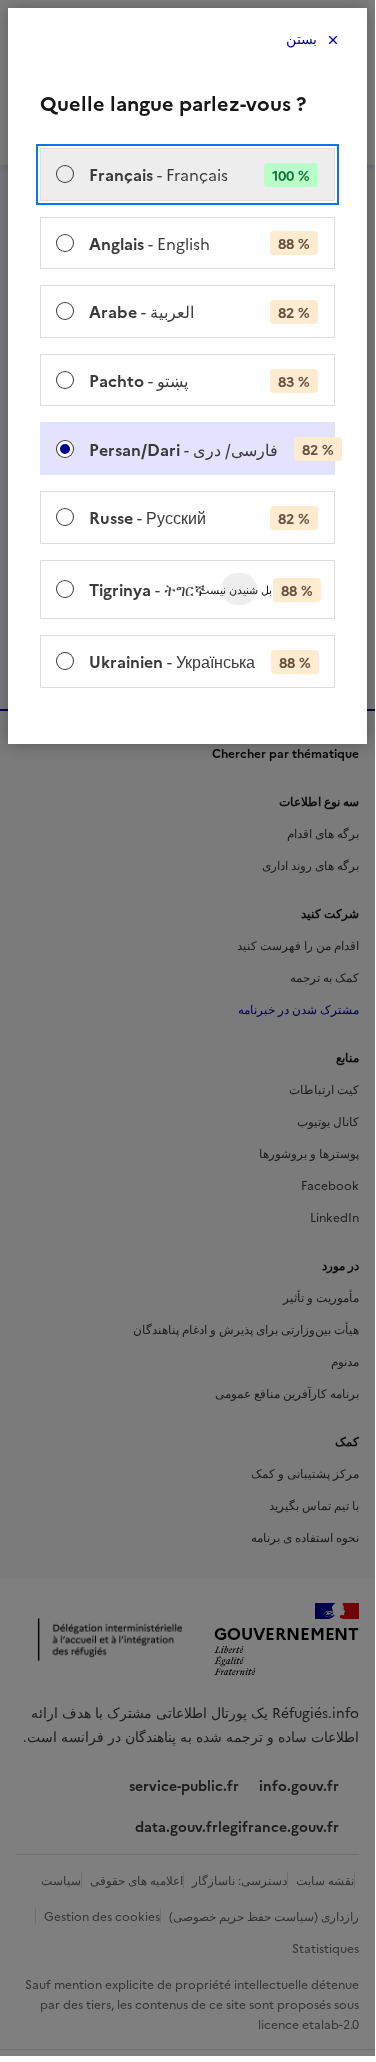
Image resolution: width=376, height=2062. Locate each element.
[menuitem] (187, 174)
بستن (301, 39)
